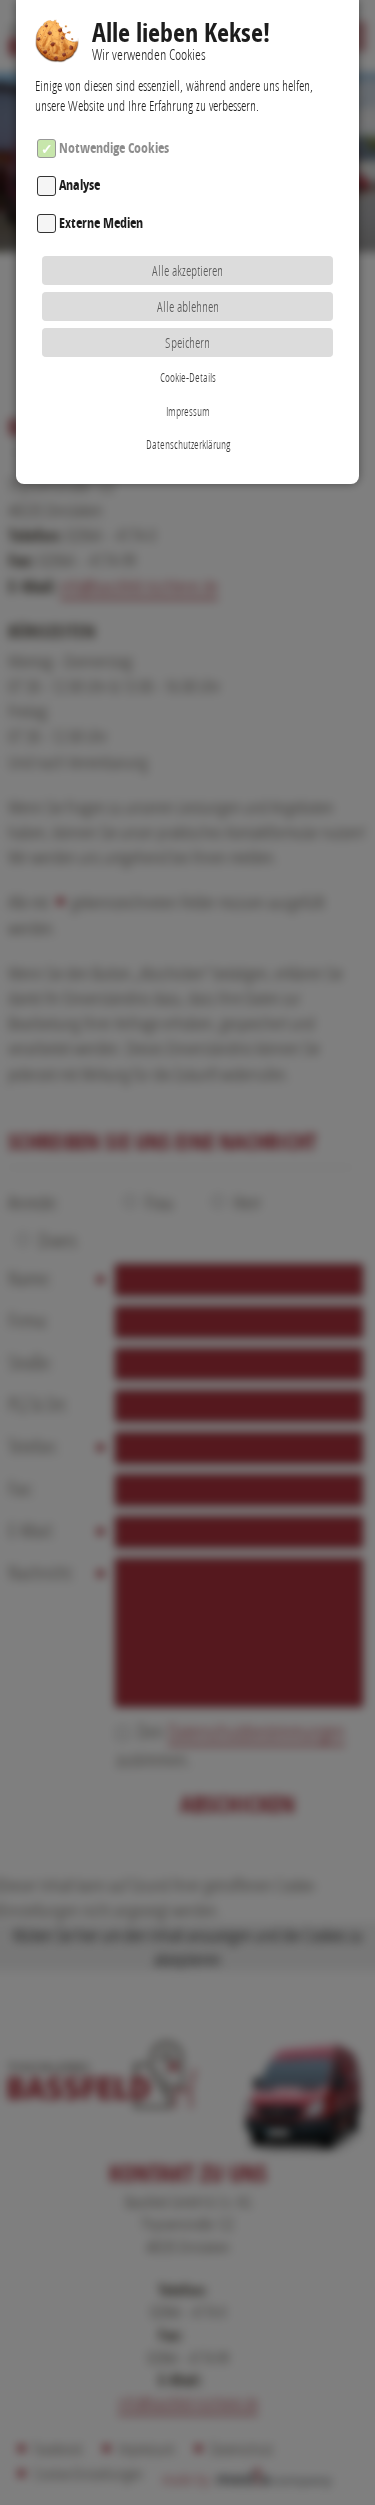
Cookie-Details (188, 377)
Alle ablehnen (188, 306)
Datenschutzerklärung (188, 444)
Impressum (188, 411)
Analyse (79, 185)
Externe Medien (101, 222)
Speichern (187, 342)
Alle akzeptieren (187, 270)
